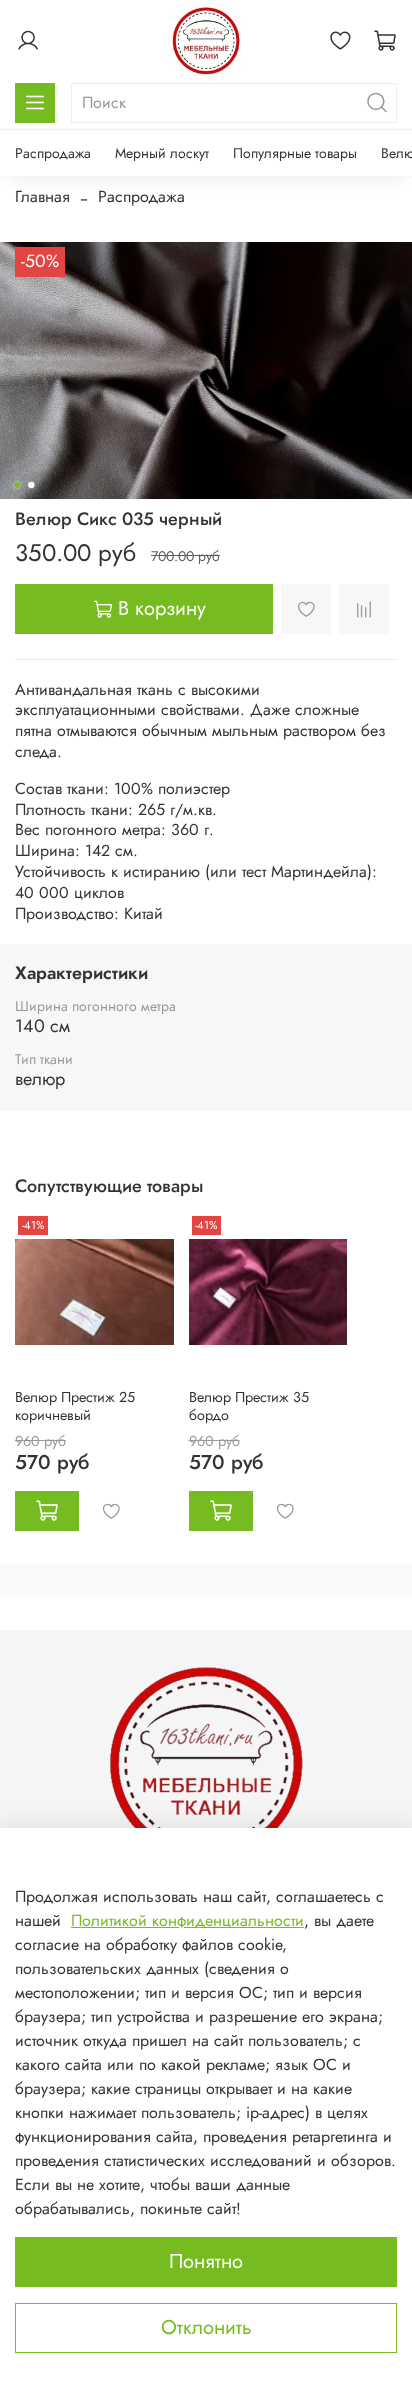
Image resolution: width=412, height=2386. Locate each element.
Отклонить (206, 2327)
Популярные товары (295, 153)
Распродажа (53, 153)
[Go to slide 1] (17, 485)
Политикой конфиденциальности (187, 1920)
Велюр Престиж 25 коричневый (75, 1406)
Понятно (206, 2261)
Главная (42, 196)
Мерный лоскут (162, 153)
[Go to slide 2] (31, 485)
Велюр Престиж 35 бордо (249, 1406)
